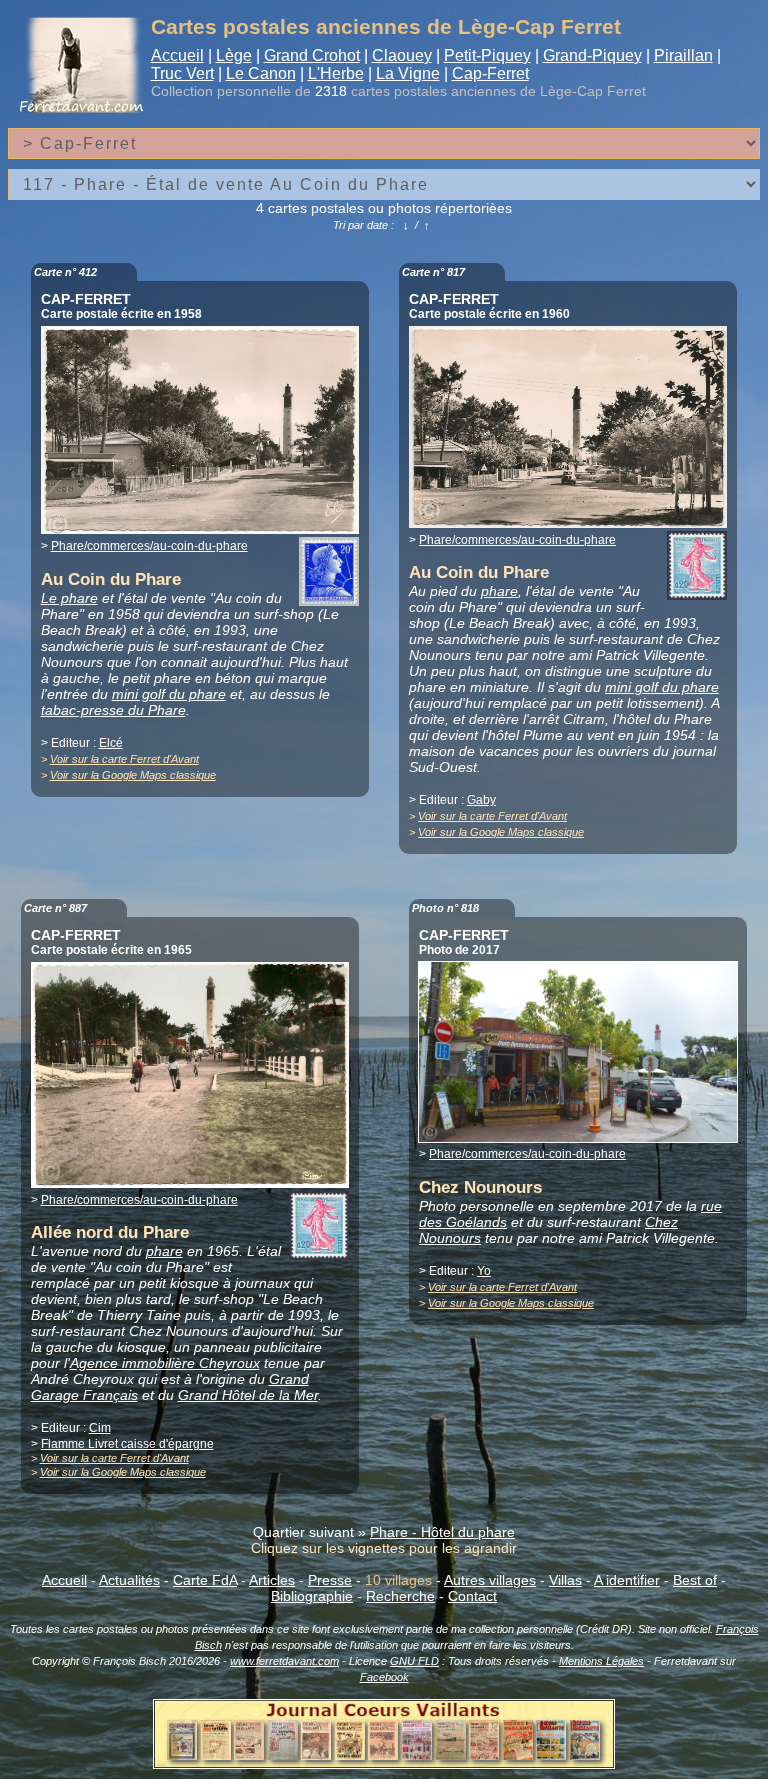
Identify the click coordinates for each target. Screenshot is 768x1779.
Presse (330, 1580)
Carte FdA (205, 1580)
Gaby (481, 800)
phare (499, 591)
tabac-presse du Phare (113, 710)
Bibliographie (312, 1596)
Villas (565, 1580)
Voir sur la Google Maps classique (133, 775)
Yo (484, 1271)
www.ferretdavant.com (284, 1661)
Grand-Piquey (592, 55)
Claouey (402, 55)
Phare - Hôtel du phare (442, 1532)
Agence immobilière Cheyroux (165, 1363)
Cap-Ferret (490, 73)
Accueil (177, 55)
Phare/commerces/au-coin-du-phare (149, 546)
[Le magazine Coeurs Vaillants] (384, 1763)
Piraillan (683, 55)
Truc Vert (182, 73)
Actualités (129, 1580)
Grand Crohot (312, 55)
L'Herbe (336, 73)
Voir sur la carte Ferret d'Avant (124, 759)
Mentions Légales (601, 1661)
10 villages (398, 1580)
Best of (695, 1580)
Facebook (384, 1677)
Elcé (111, 743)
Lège (234, 55)
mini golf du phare (169, 694)
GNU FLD (414, 1661)
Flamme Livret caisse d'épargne (127, 1444)
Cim (100, 1428)
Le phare (69, 598)
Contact (472, 1596)
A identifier (627, 1580)
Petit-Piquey (487, 55)
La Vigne (408, 73)
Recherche (400, 1596)
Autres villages (490, 1580)
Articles (272, 1580)
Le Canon (261, 73)
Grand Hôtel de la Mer (248, 1395)
